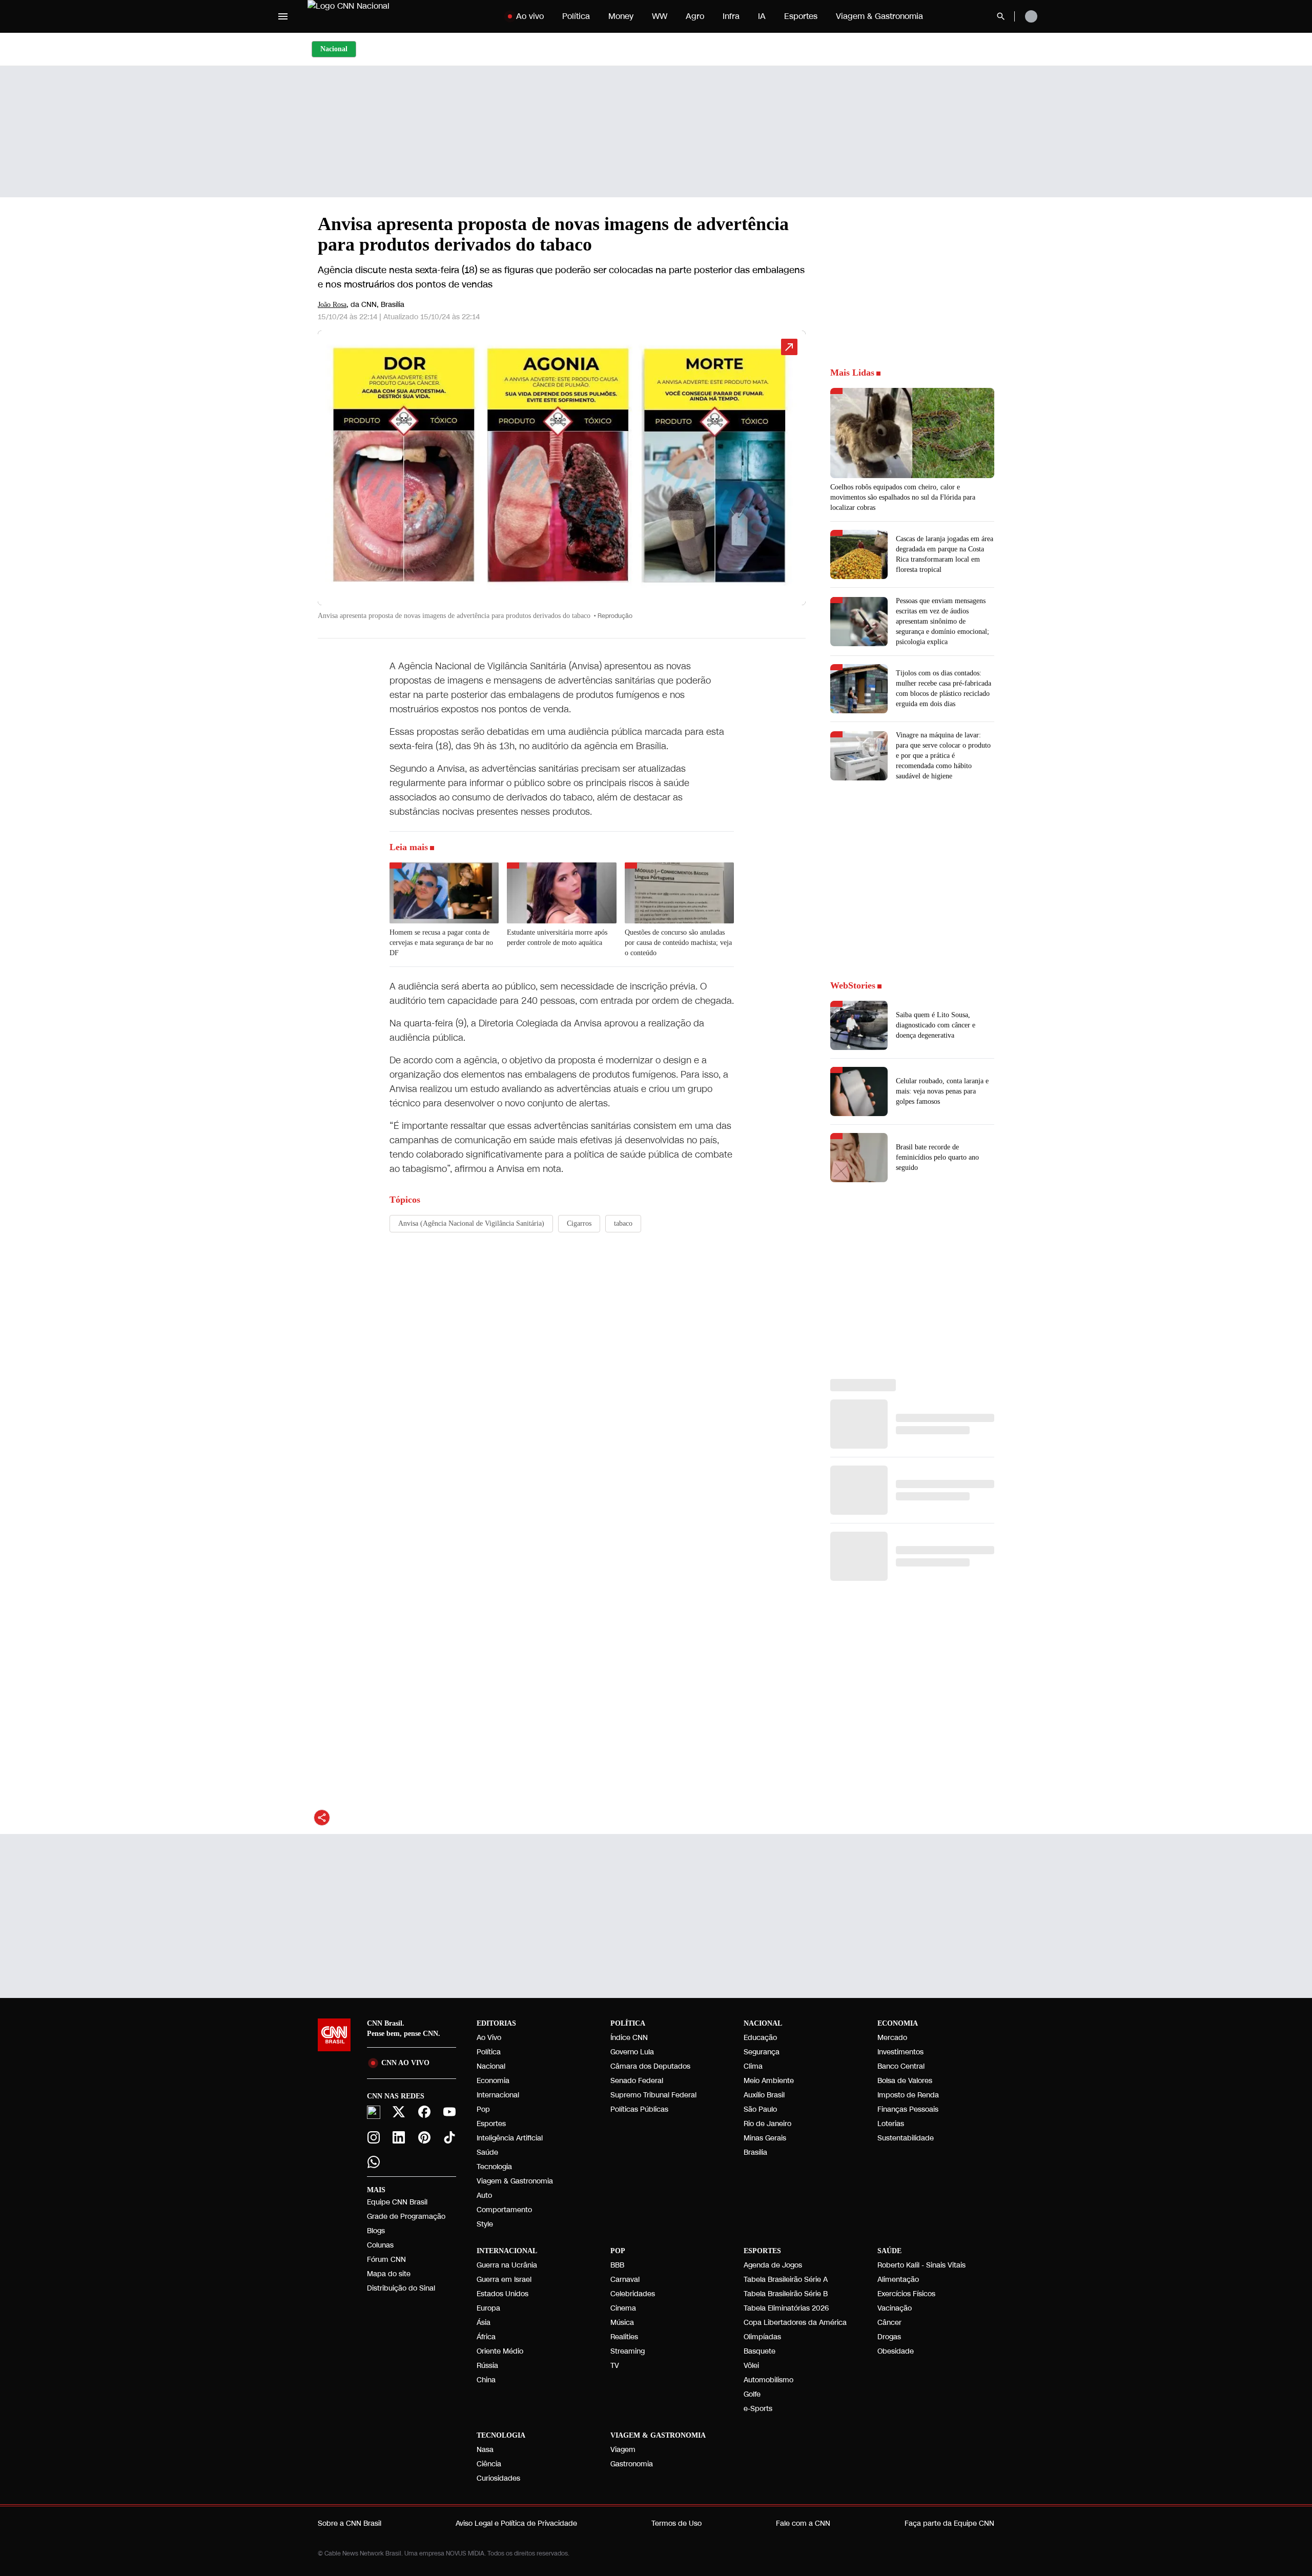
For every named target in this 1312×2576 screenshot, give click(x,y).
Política (576, 16)
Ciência (489, 2464)
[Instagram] (374, 2137)
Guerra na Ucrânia (507, 2265)
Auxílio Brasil (764, 2095)
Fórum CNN (386, 2260)
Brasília (755, 2152)
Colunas (380, 2245)
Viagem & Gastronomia (879, 16)
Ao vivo (530, 16)
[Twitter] (399, 2112)
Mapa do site (389, 2274)
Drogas (889, 2337)
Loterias (891, 2124)
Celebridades (633, 2294)
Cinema (623, 2308)
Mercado (892, 2038)
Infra (731, 16)
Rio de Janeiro (767, 2124)
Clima (753, 2066)
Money (621, 16)
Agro (695, 16)
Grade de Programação (406, 2217)
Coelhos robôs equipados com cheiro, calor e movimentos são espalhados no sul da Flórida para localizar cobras (903, 497)
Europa (488, 2308)
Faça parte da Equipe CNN (949, 2523)
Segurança (762, 2052)
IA (762, 16)
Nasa (485, 2450)
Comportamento (504, 2210)
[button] (562, 480)
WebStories (853, 985)
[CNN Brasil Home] (371, 16)
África (486, 2337)
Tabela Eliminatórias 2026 (786, 2308)
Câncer (889, 2323)
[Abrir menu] (283, 16)
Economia (493, 2081)
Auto (484, 2196)
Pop (483, 2109)
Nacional (491, 2066)
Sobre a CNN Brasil (350, 2523)
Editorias (496, 2023)
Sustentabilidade (906, 2138)
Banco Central (901, 2066)
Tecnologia (494, 2167)
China (486, 2380)
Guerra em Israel (504, 2280)
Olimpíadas (762, 2337)
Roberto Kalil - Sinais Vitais (921, 2265)
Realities (624, 2337)
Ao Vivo (489, 2038)
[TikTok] (450, 2137)
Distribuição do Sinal (401, 2288)
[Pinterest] (424, 2137)
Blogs (376, 2231)
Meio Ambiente (769, 2081)
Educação (760, 2038)
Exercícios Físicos (906, 2294)
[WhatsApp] (374, 2162)
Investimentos (900, 2052)
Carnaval (625, 2280)
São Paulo (760, 2109)
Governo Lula (632, 2052)
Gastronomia (632, 2464)
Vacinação (895, 2308)
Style (485, 2224)
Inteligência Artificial (510, 2138)
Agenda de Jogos (773, 2265)
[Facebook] (424, 2112)
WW (660, 16)
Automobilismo (768, 2380)
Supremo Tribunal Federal (653, 2095)
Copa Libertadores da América (795, 2323)
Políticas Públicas (639, 2109)
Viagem (623, 2450)
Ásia (484, 2323)
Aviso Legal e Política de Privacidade (516, 2523)
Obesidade (896, 2351)
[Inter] (374, 2112)
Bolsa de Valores (905, 2081)
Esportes (801, 16)
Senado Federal (637, 2081)
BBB (617, 2265)
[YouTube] (450, 2112)
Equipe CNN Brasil (397, 2202)
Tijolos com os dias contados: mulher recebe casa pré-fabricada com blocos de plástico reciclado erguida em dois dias (944, 688)
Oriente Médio (500, 2351)
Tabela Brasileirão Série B (786, 2294)
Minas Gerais (765, 2138)
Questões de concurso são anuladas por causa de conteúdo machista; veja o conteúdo (678, 943)
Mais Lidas (852, 373)
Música (622, 2323)
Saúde (487, 2152)
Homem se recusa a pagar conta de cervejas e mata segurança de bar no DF (441, 943)
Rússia (487, 2366)
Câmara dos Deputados (650, 2066)
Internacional (498, 2095)
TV (615, 2366)
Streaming (628, 2351)
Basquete (760, 2351)
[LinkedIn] (399, 2137)
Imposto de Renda (908, 2095)
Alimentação (898, 2280)
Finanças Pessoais (908, 2109)
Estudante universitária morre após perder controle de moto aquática (557, 937)
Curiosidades (498, 2478)
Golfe (752, 2394)
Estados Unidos (503, 2294)
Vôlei (751, 2366)
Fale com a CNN (803, 2523)
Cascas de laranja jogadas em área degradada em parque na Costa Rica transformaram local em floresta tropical (945, 554)
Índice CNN (629, 2038)
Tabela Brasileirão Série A (786, 2280)
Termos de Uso (676, 2523)
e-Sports (758, 2409)
